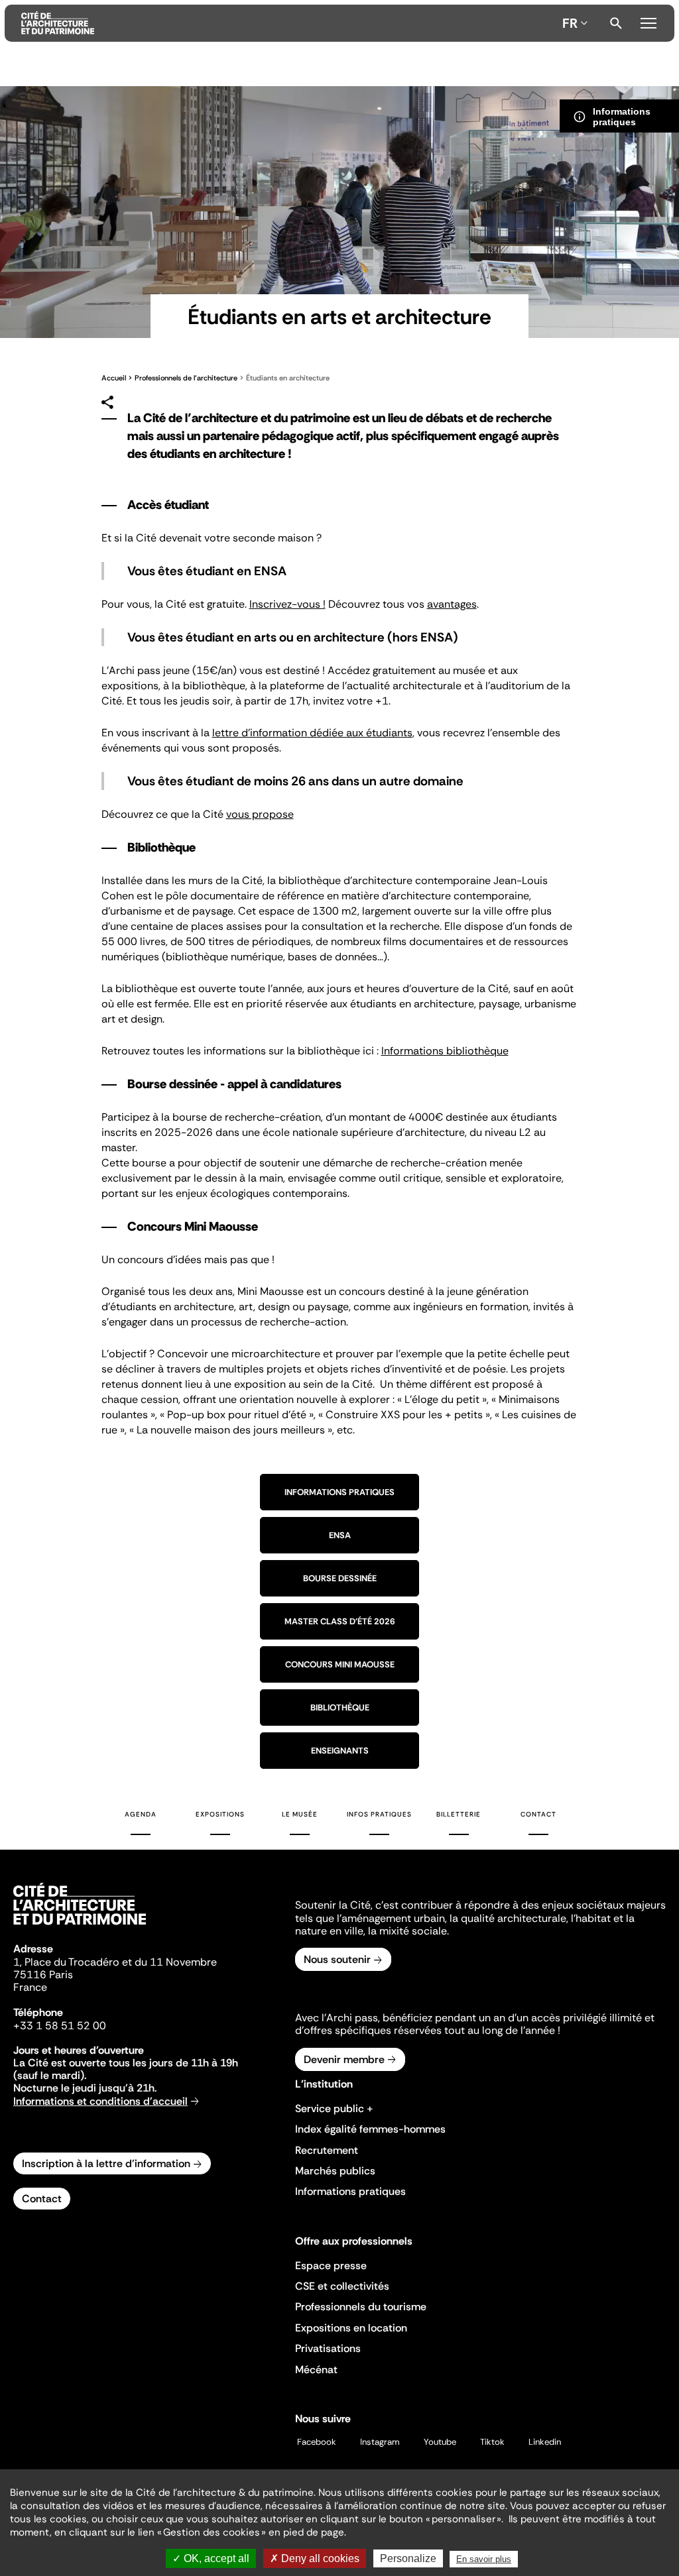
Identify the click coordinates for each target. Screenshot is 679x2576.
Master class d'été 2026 (340, 1621)
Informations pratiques (339, 1492)
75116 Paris (43, 1975)
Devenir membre (344, 2059)
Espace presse (331, 2266)
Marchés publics (335, 2171)
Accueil (114, 378)
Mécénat (316, 2370)
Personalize (408, 2558)
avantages (452, 604)
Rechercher (616, 23)
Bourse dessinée (340, 1578)
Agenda (141, 1814)
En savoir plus (484, 2559)
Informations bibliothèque (445, 1051)
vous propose (260, 814)
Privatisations (328, 2348)
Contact (538, 1814)
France (30, 1987)
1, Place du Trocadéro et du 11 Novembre (115, 1962)
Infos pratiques (379, 1814)
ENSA (340, 1535)
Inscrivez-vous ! (287, 604)
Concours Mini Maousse (340, 1664)
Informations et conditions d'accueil (100, 2101)
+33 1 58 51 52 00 (60, 2026)
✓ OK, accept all (211, 2558)
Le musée (300, 1814)
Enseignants (340, 1751)
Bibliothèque (340, 1708)
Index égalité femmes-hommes (370, 2129)
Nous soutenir (337, 1959)
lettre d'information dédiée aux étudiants (312, 733)
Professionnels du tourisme (361, 2307)
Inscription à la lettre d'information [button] (106, 2163)
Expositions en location (351, 2328)
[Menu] (648, 21)
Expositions (220, 1814)
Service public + (334, 2108)
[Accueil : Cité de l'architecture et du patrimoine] (289, 23)
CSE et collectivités (342, 2286)
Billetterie (459, 1814)
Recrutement (327, 2150)
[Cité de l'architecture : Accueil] (80, 1927)
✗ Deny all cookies (315, 2558)
